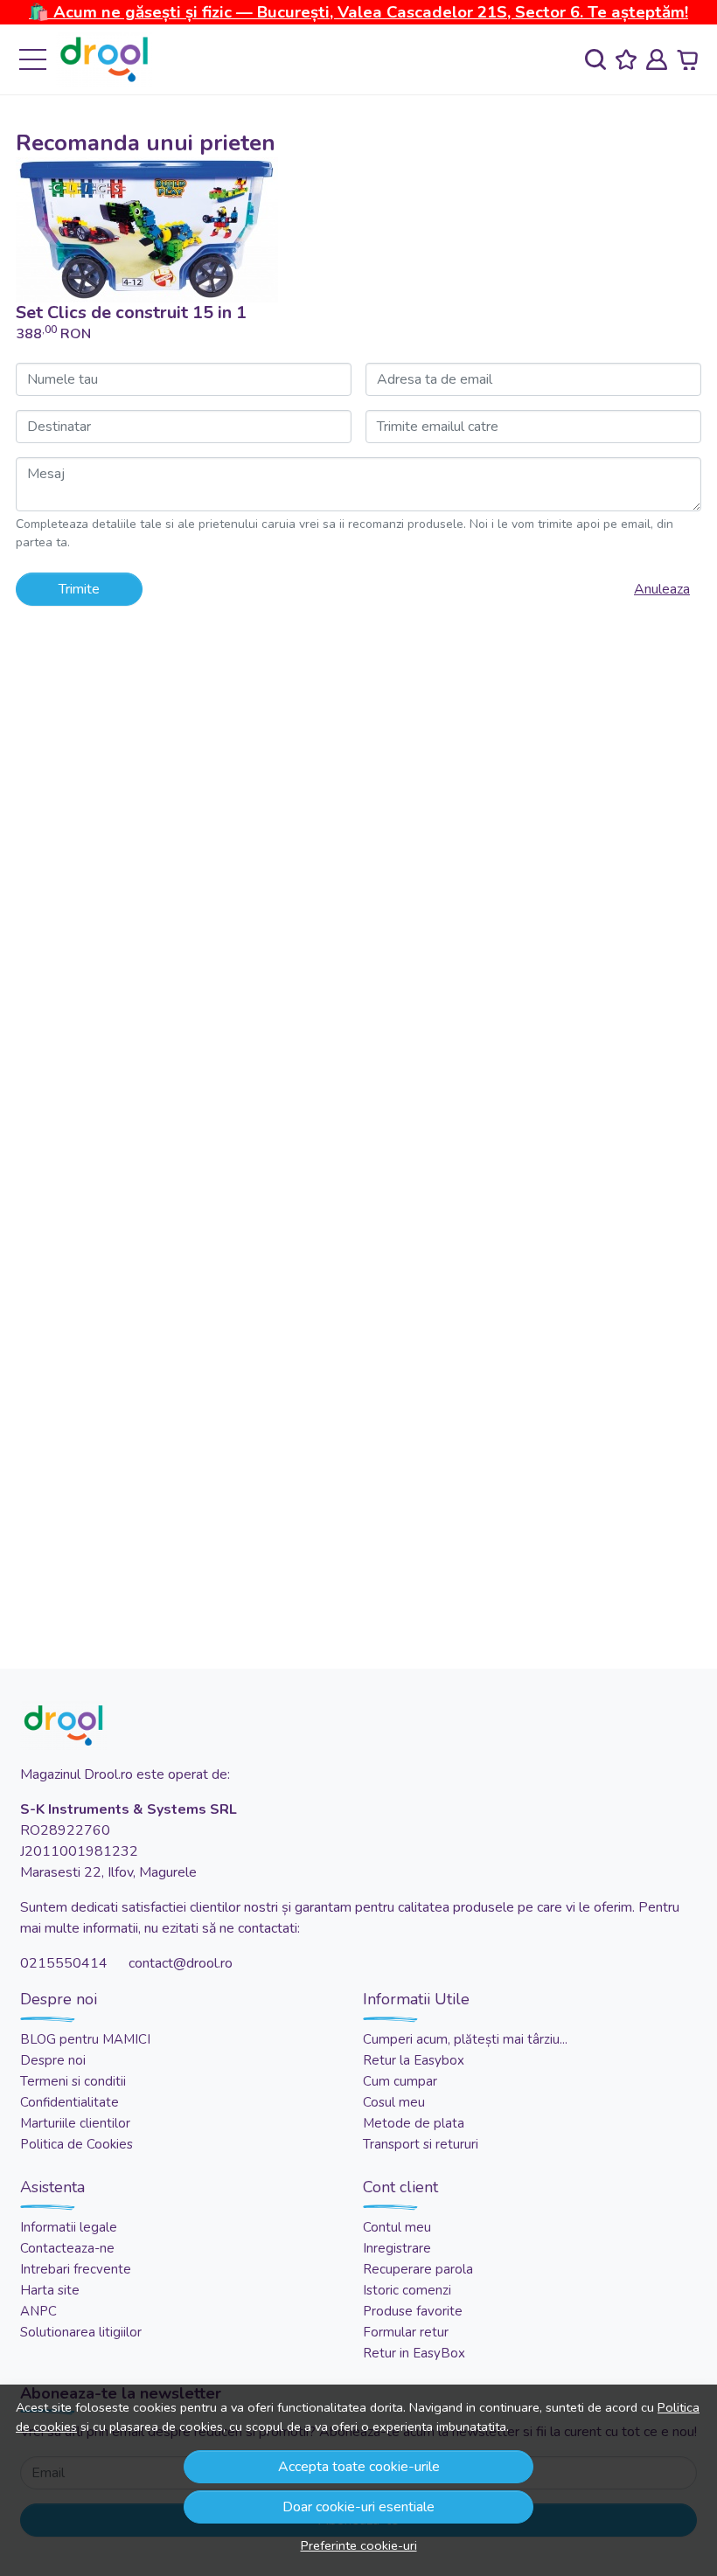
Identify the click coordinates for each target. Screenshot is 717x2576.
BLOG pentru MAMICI (85, 2039)
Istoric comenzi (407, 2290)
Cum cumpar (400, 2081)
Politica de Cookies (77, 2144)
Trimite (79, 589)
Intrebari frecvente (76, 2269)
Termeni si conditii (73, 2081)
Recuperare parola (418, 2269)
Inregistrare (397, 2248)
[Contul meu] (657, 60)
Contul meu (397, 2227)
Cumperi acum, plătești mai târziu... (465, 2039)
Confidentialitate (70, 2102)
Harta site (50, 2290)
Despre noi (53, 2060)
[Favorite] (626, 60)
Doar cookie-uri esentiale (358, 2507)
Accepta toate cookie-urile (359, 2467)
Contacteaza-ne (67, 2248)
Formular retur (406, 2332)
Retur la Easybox (414, 2060)
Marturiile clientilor (75, 2123)
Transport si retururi (421, 2144)
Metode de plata (414, 2123)
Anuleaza (662, 589)
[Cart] (687, 60)
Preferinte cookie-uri (359, 2545)
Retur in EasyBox (414, 2353)
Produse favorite (413, 2311)
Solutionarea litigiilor (81, 2332)
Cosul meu (394, 2102)
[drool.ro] (104, 59)
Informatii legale (69, 2227)
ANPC (38, 2311)
